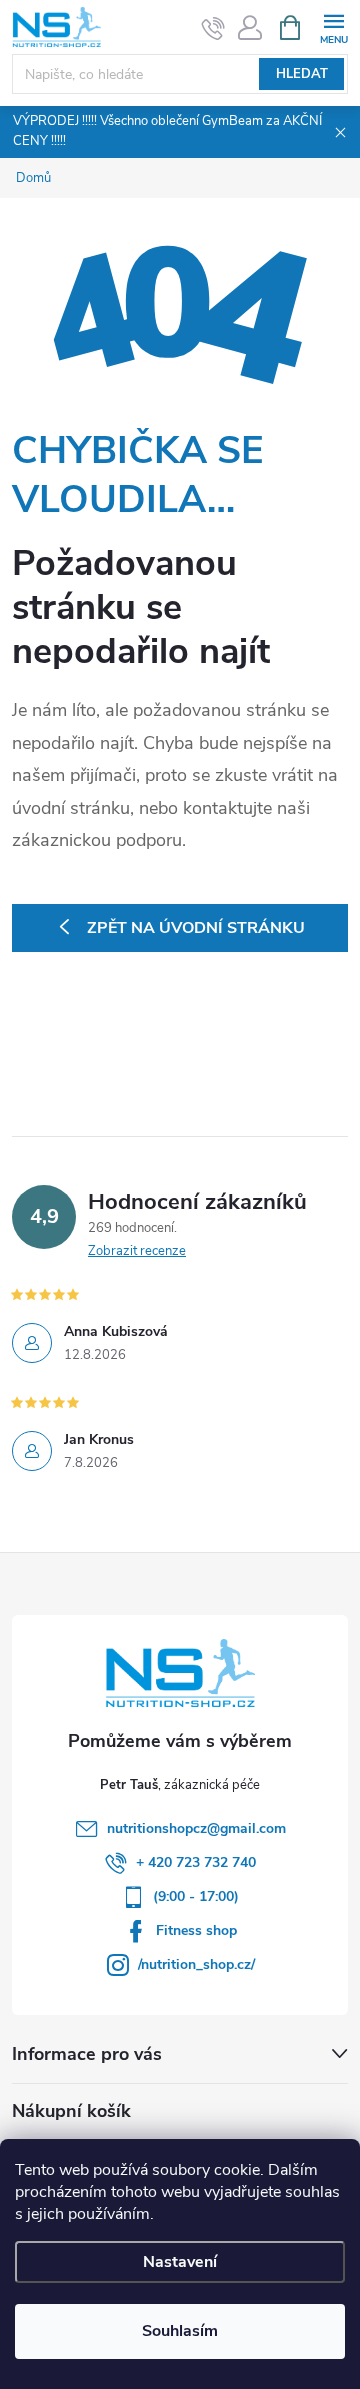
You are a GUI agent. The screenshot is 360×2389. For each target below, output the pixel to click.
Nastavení (180, 2262)
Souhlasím (180, 2331)
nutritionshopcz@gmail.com (196, 1828)
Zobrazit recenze (137, 1251)
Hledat (302, 74)
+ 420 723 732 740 (196, 1862)
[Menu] (333, 26)
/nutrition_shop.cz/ (196, 1964)
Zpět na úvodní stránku (196, 928)
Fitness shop (196, 1930)
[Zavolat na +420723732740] (213, 28)
